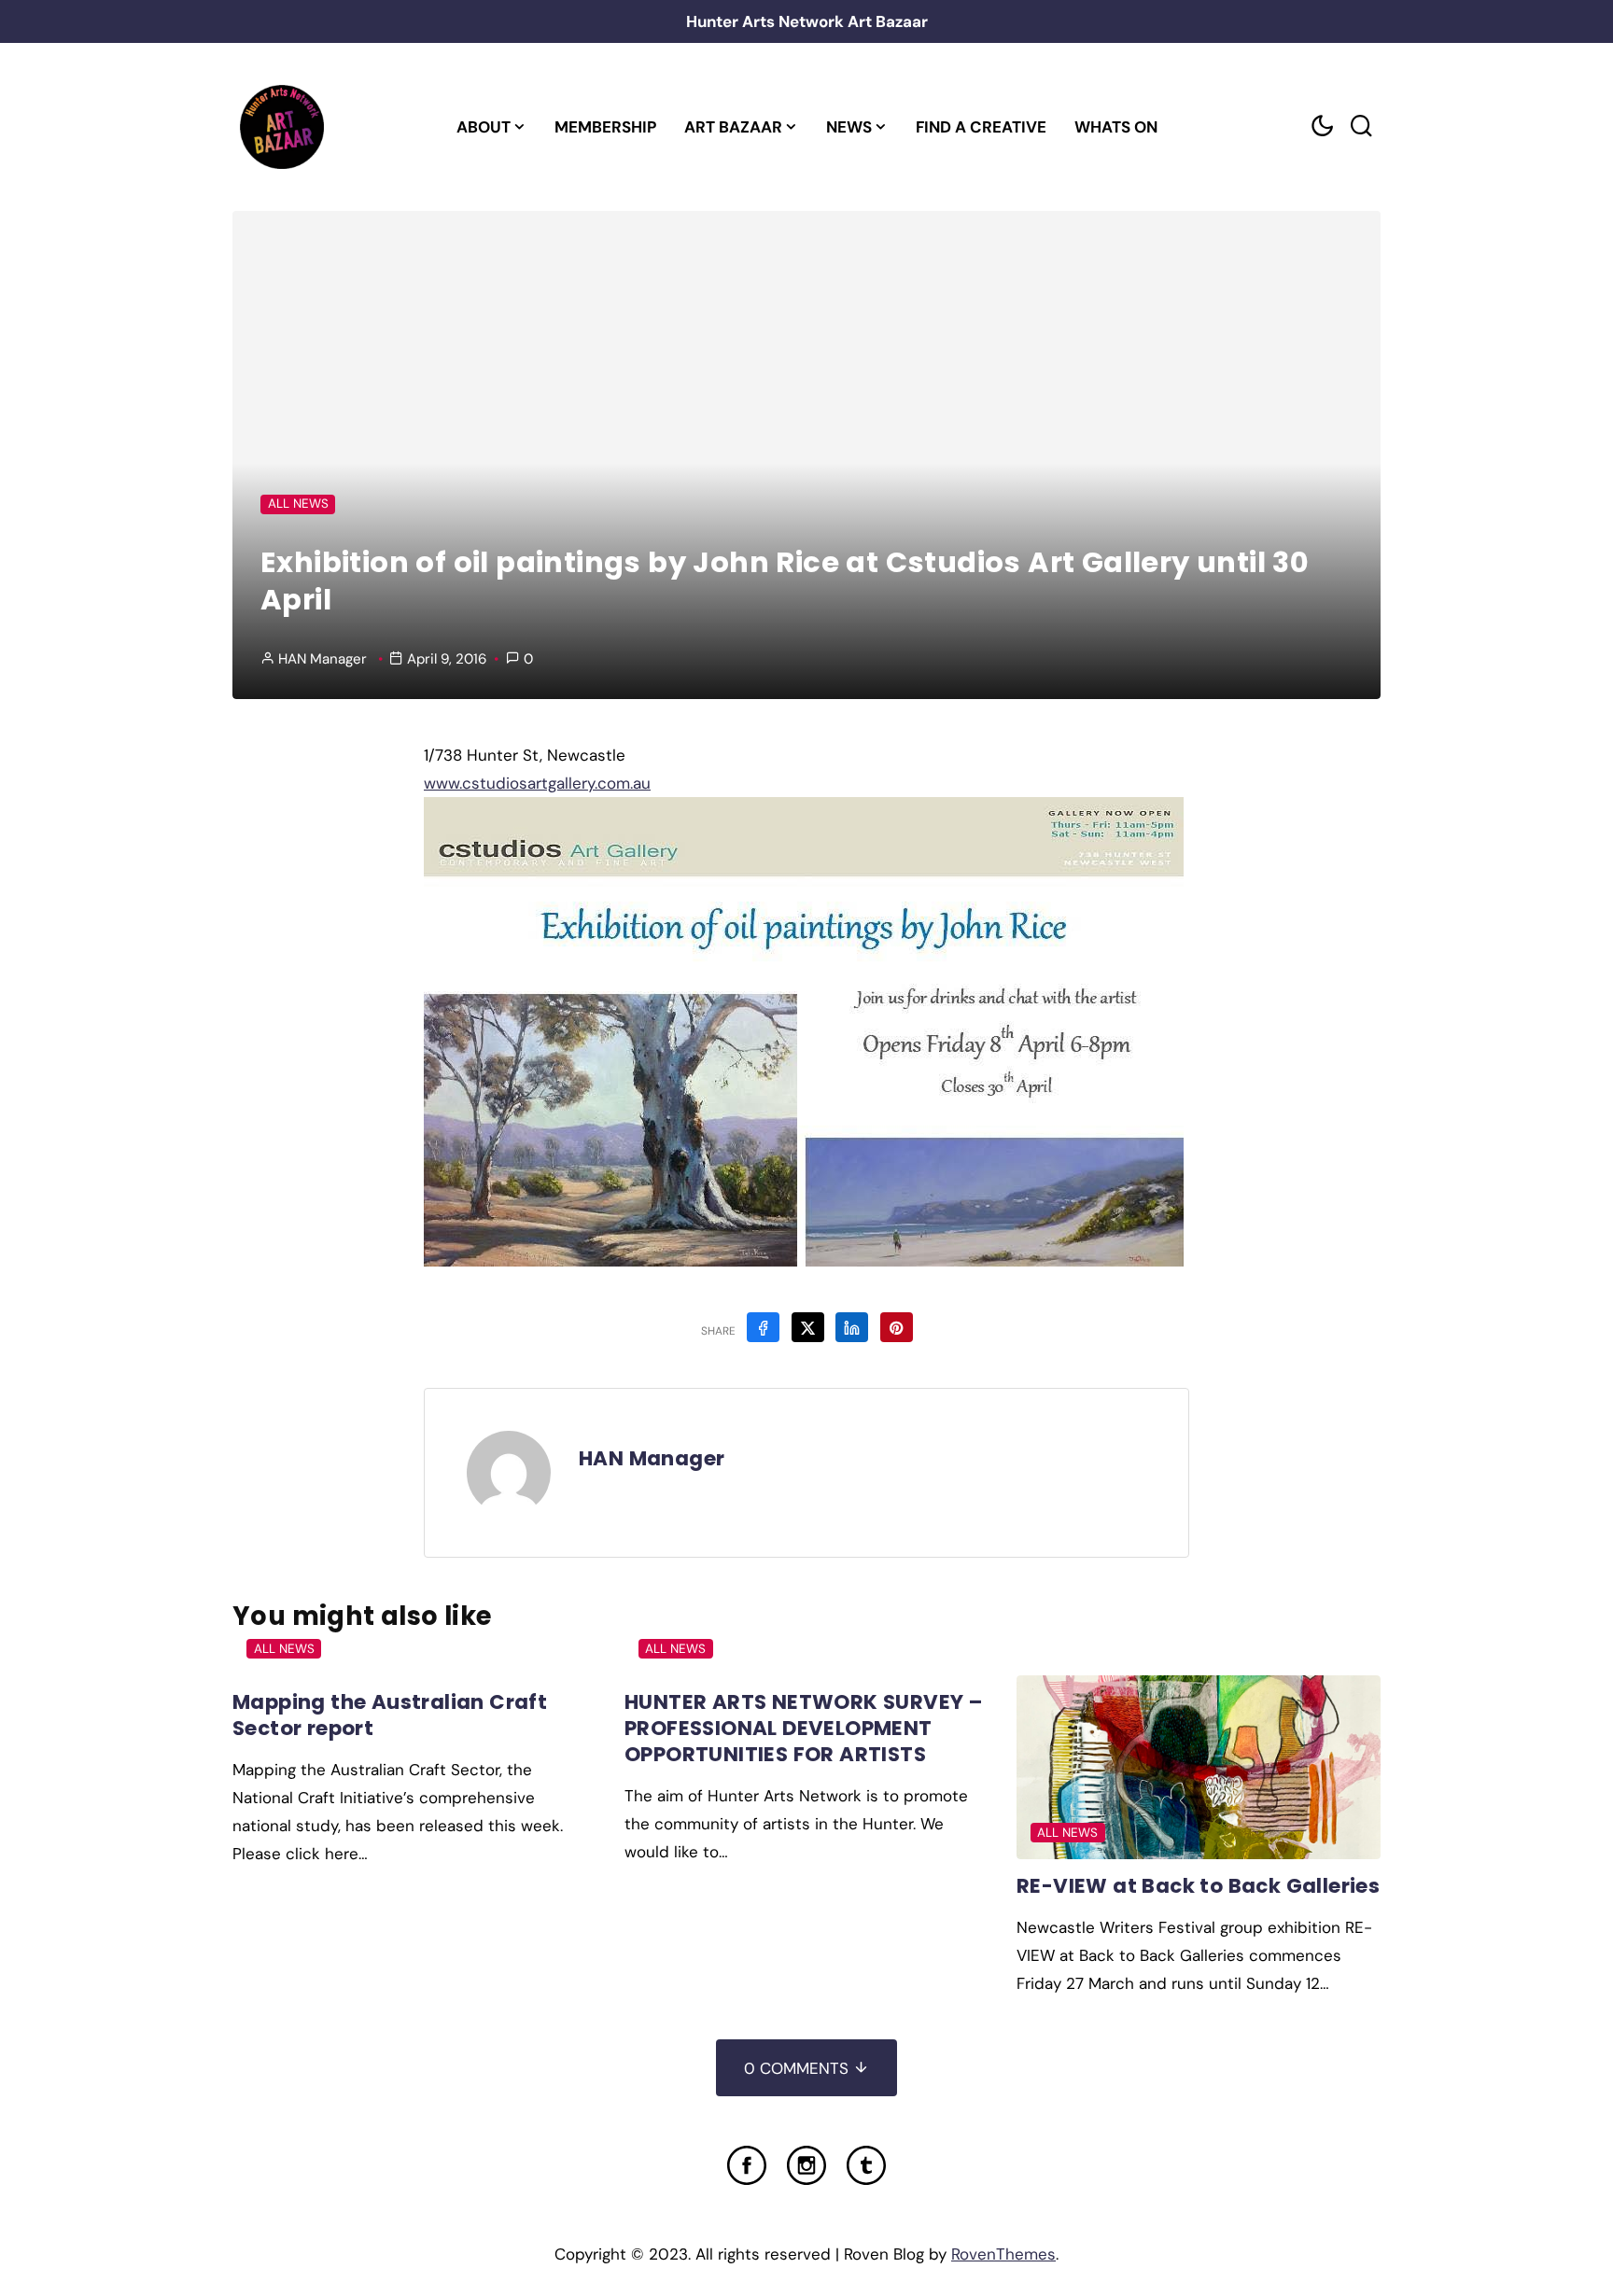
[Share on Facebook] (763, 1327)
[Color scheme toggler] (1322, 126)
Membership (605, 127)
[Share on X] (808, 1327)
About (484, 127)
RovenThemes (1003, 2254)
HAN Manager (323, 659)
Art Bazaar (733, 127)
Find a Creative (981, 127)
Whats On (1116, 127)
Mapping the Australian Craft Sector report (390, 1715)
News (849, 127)
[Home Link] (281, 127)
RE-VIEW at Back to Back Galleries (1198, 1886)
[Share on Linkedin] (852, 1327)
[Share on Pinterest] (897, 1327)
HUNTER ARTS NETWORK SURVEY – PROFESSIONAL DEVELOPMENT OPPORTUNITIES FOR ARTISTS (804, 1728)
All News (298, 504)
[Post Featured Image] (1199, 1767)
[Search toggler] (1361, 126)
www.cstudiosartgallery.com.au (537, 783)
